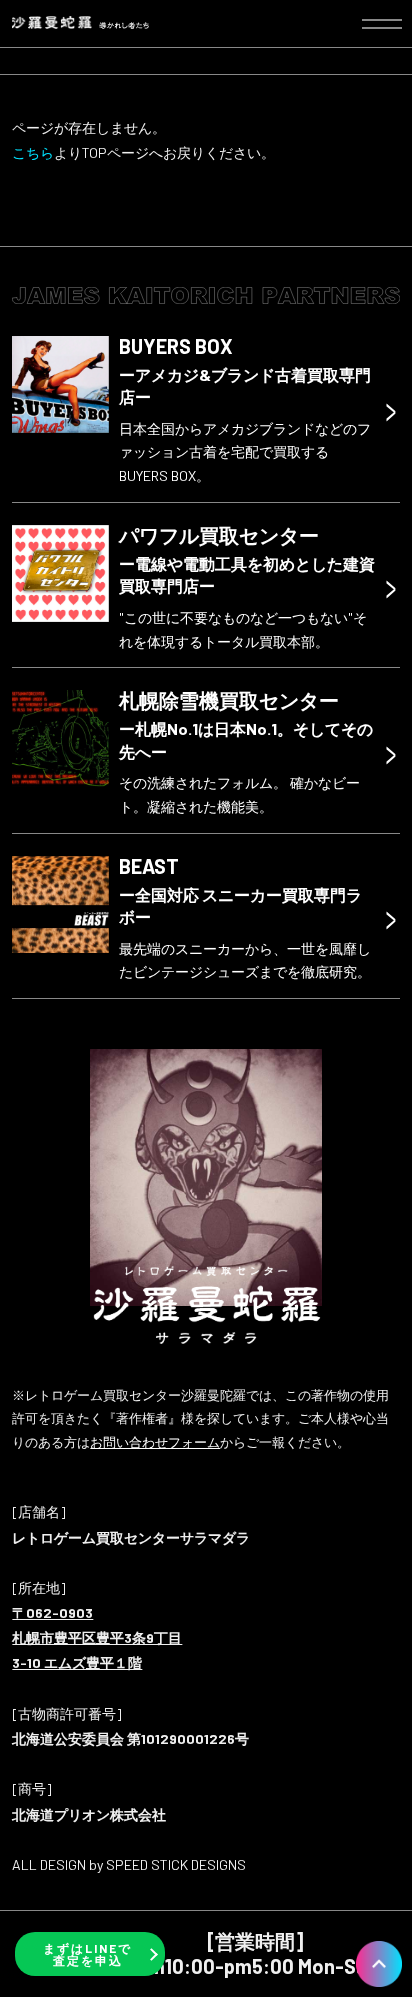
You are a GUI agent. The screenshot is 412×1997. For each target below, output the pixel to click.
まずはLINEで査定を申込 (87, 1954)
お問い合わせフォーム (155, 1442)
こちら (33, 152)
